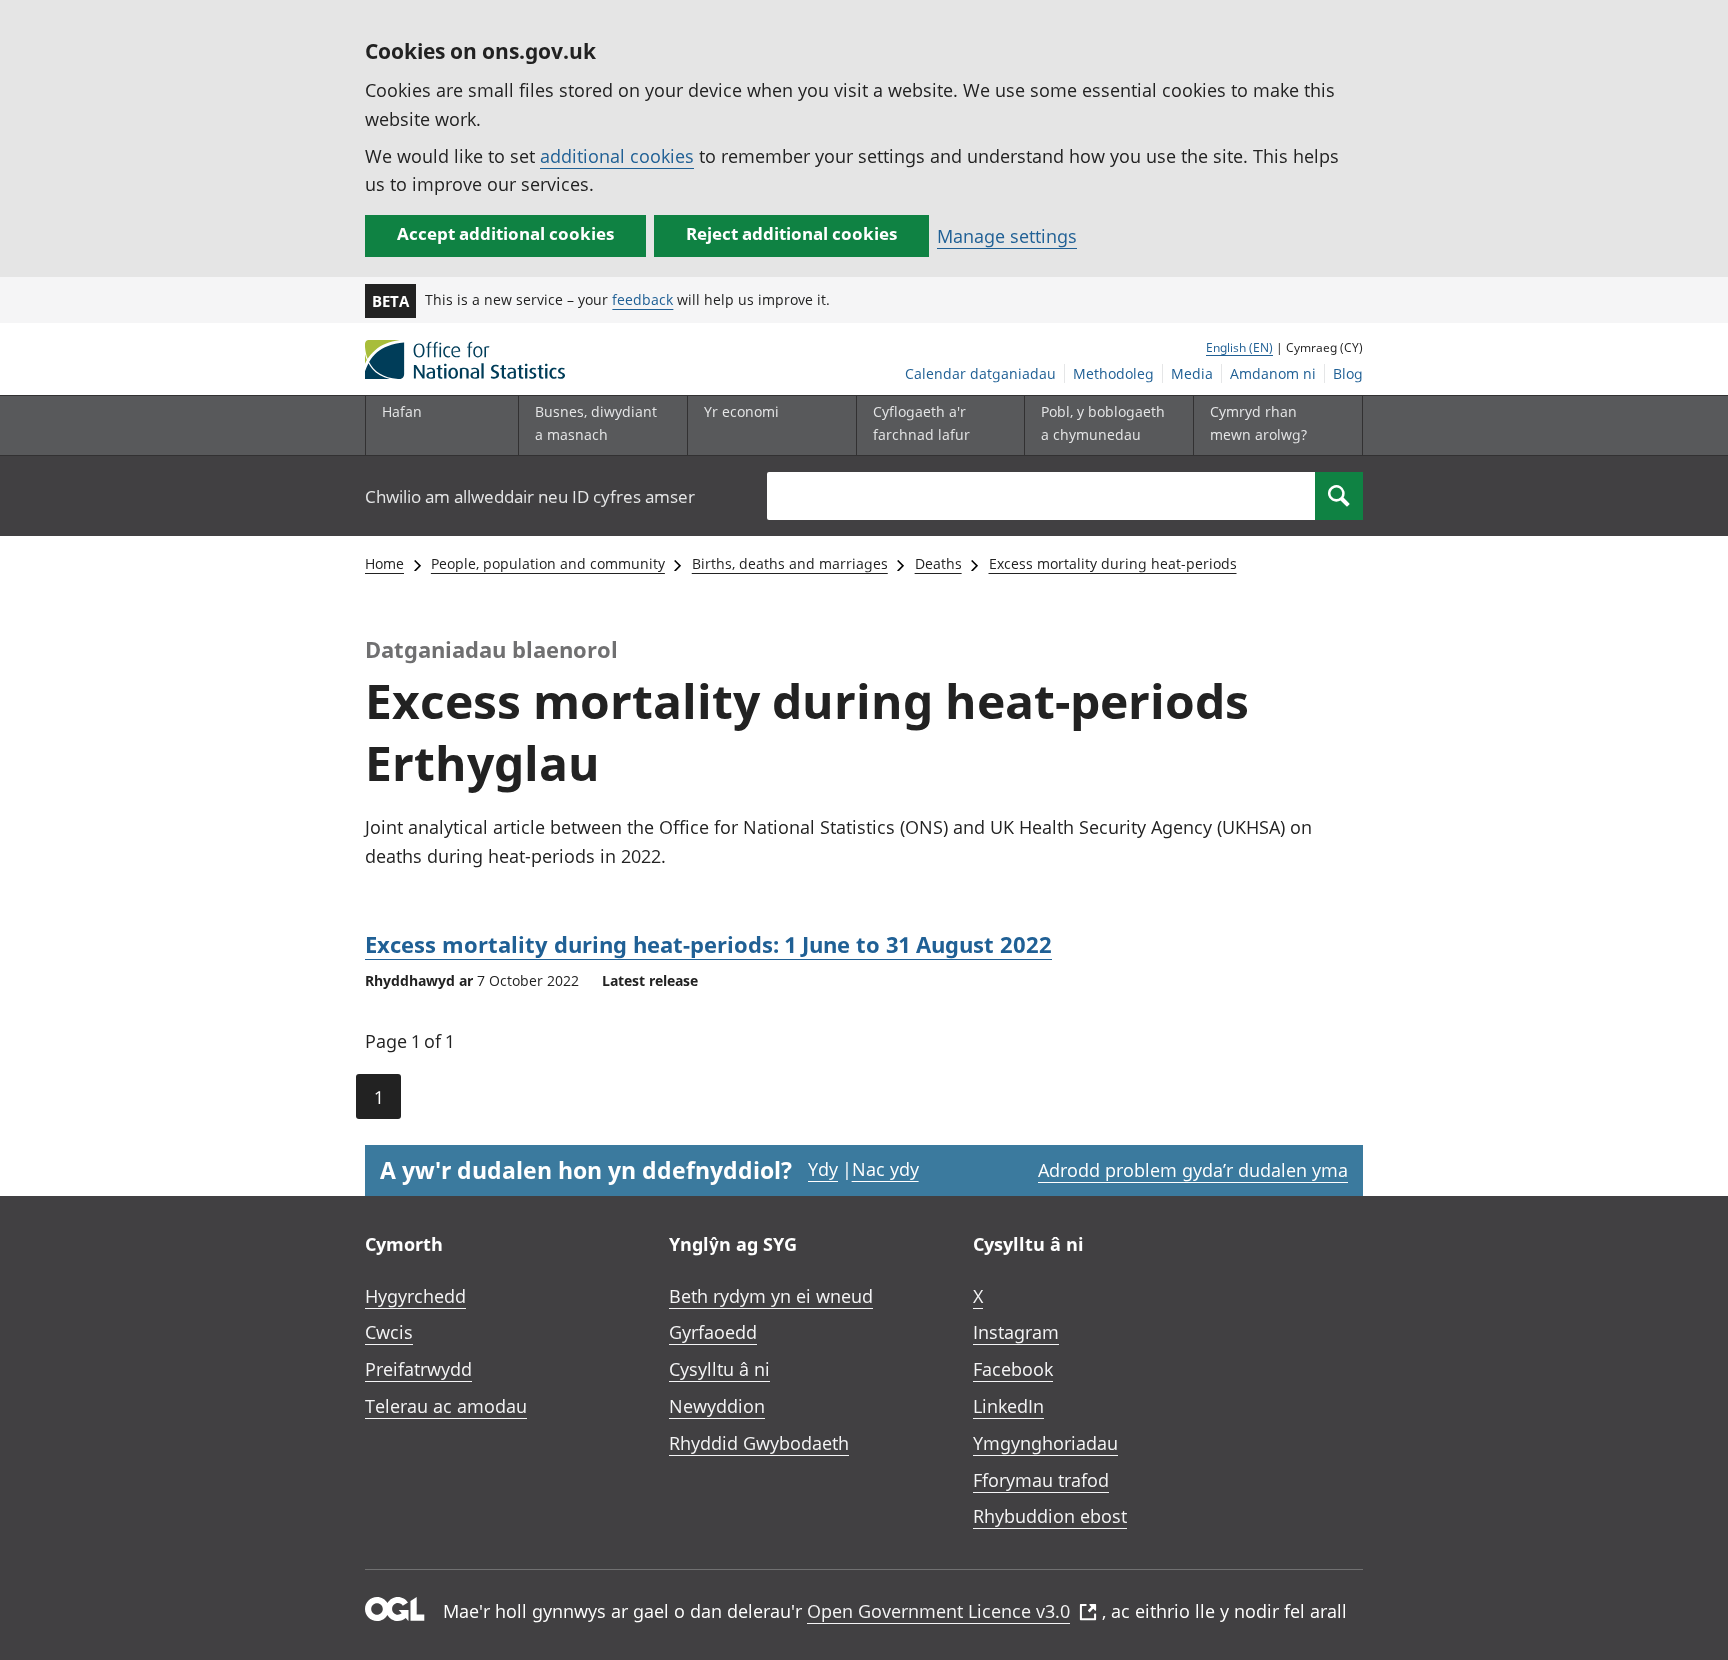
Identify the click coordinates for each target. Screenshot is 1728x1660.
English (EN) (1239, 347)
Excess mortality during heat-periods (1113, 563)
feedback (642, 299)
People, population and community (548, 563)
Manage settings (1007, 236)
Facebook (1013, 1369)
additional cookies (617, 156)
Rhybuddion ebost (1050, 1516)
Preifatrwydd (418, 1369)
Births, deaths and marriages (790, 563)
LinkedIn (1008, 1406)
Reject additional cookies (791, 233)
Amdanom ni (1273, 373)
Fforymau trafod (1041, 1480)
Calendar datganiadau (980, 373)
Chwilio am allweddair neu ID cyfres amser (530, 496)
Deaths (938, 563)
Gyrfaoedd (713, 1332)
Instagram (1016, 1332)
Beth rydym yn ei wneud (771, 1296)
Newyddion (717, 1406)
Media (1192, 373)
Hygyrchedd (415, 1296)
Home (384, 563)
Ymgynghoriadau (1045, 1443)
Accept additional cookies (505, 233)
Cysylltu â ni (719, 1369)
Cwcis (389, 1332)
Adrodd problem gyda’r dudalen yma (1193, 1170)
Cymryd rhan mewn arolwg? (1258, 422)
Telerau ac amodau (446, 1406)
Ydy (823, 1169)
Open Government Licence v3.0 (938, 1611)
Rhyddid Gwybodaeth (759, 1443)
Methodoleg (1113, 373)
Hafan (402, 411)
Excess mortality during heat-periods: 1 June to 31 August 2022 (708, 944)
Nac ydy (885, 1169)
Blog (1348, 373)
